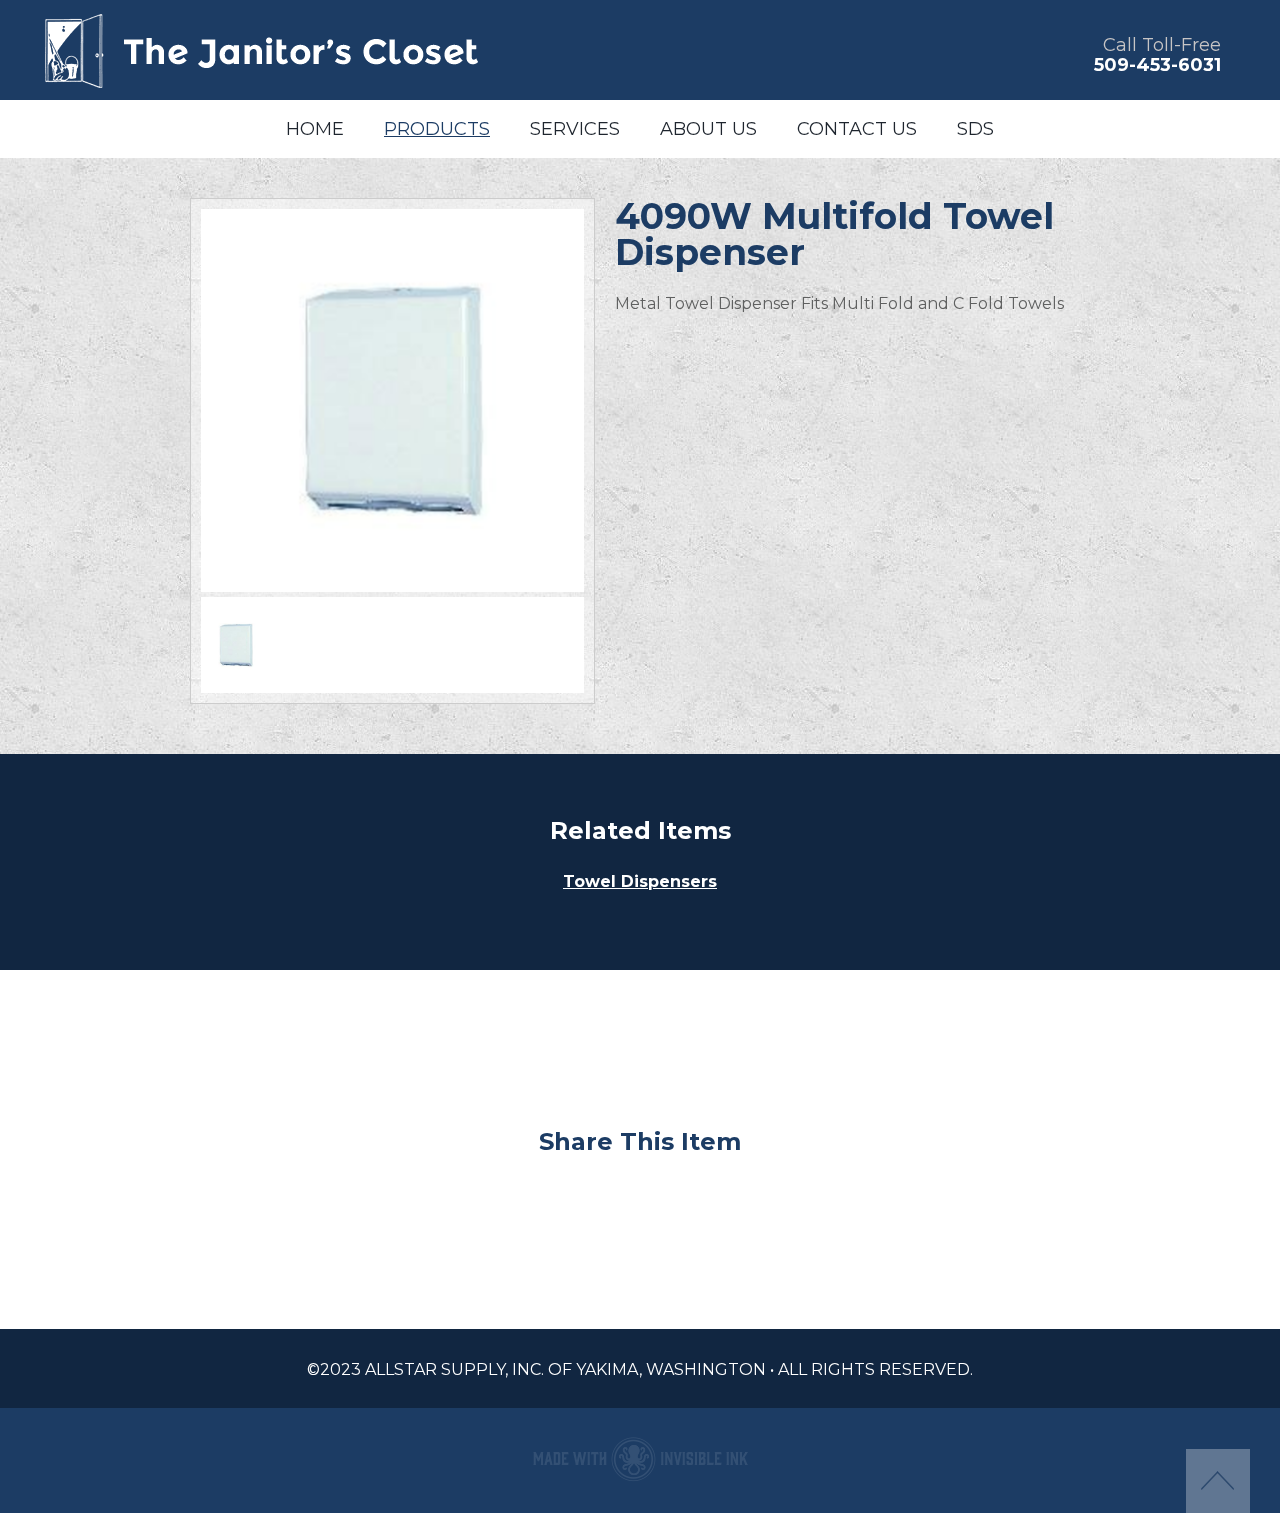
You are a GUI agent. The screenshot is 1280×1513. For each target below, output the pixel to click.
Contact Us (857, 129)
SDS (975, 129)
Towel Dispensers (640, 881)
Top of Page (1218, 1481)
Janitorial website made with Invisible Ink (640, 1458)
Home (315, 129)
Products (437, 129)
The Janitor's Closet (260, 50)
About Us (708, 129)
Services (575, 129)
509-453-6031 (1157, 65)
